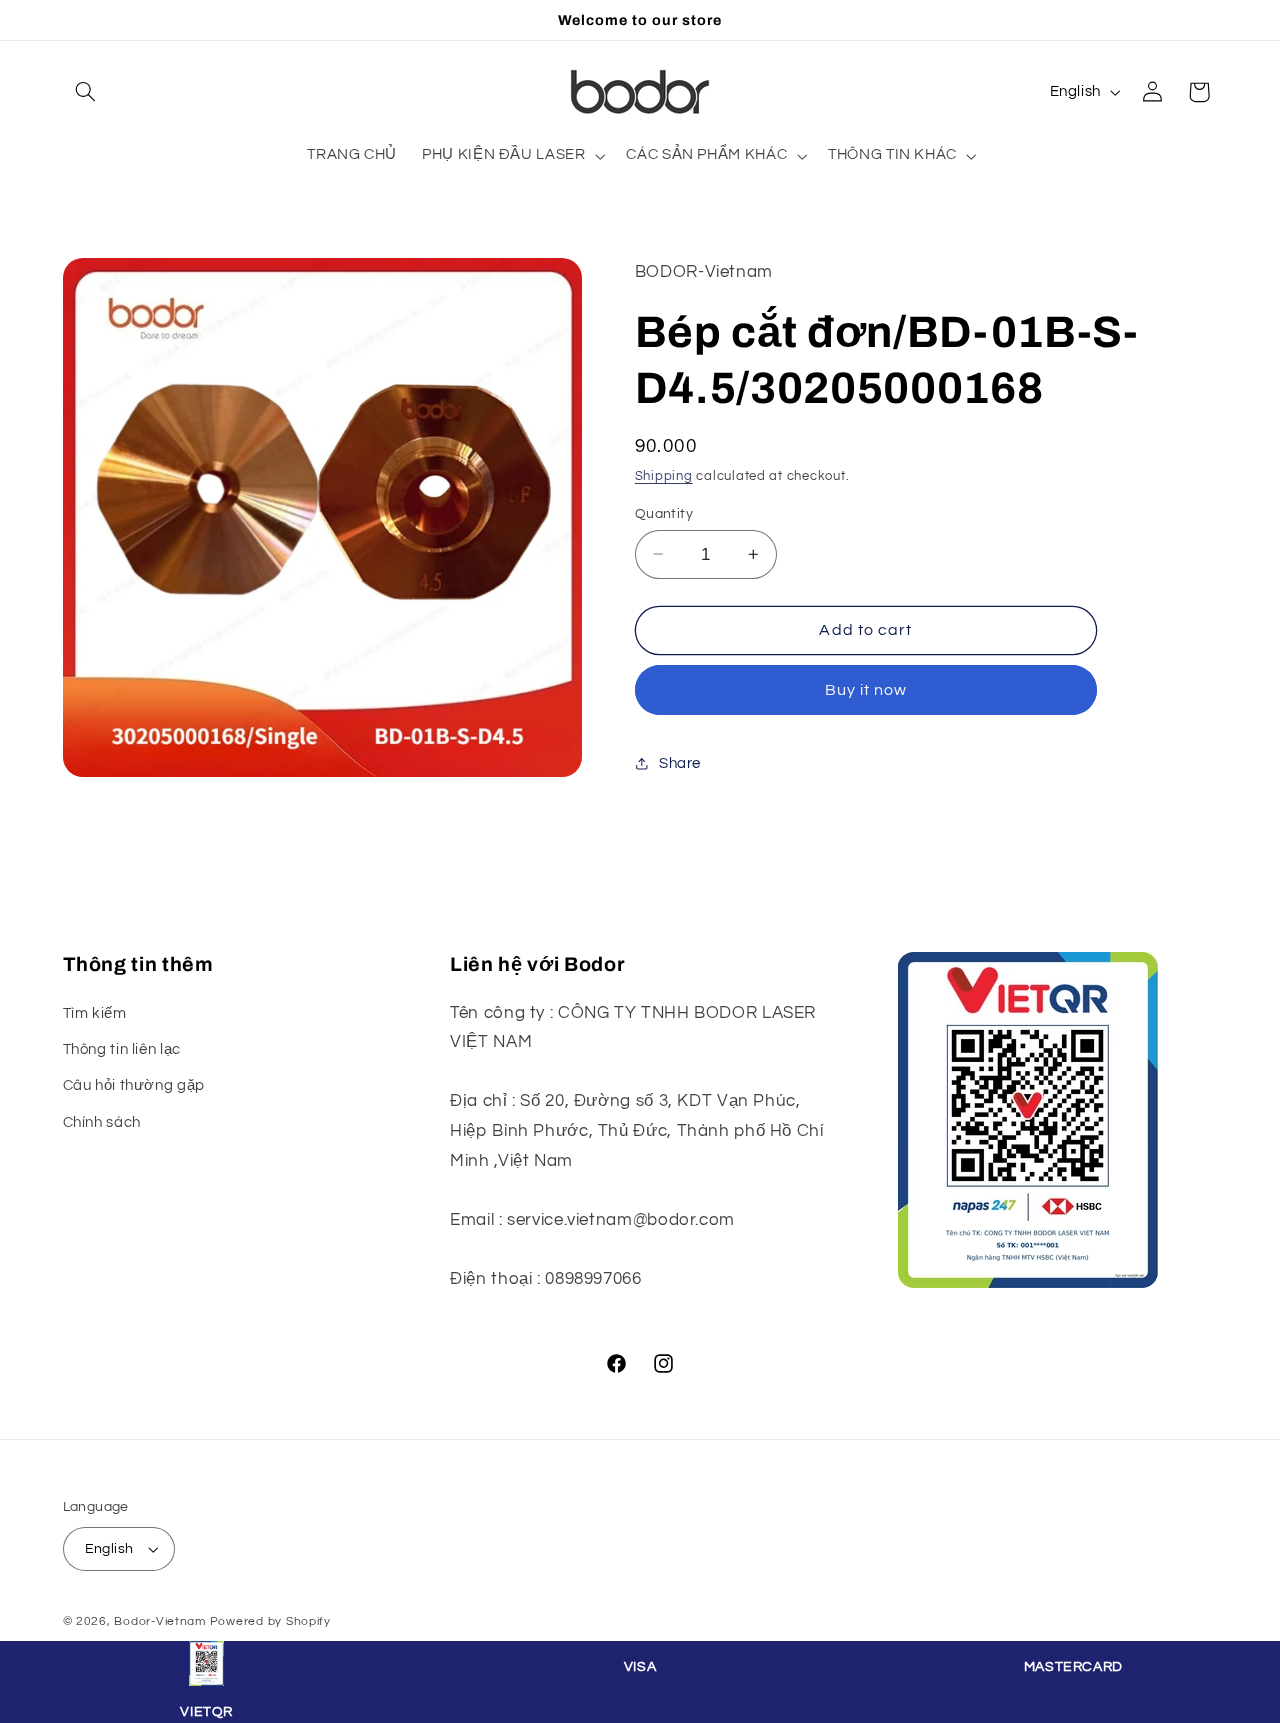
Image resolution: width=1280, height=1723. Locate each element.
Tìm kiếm (95, 1012)
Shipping (664, 475)
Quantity (664, 513)
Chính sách (102, 1121)
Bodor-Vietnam (160, 1621)
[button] (86, 92)
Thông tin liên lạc (122, 1048)
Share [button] (680, 762)
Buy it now (866, 689)
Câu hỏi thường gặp (134, 1085)
